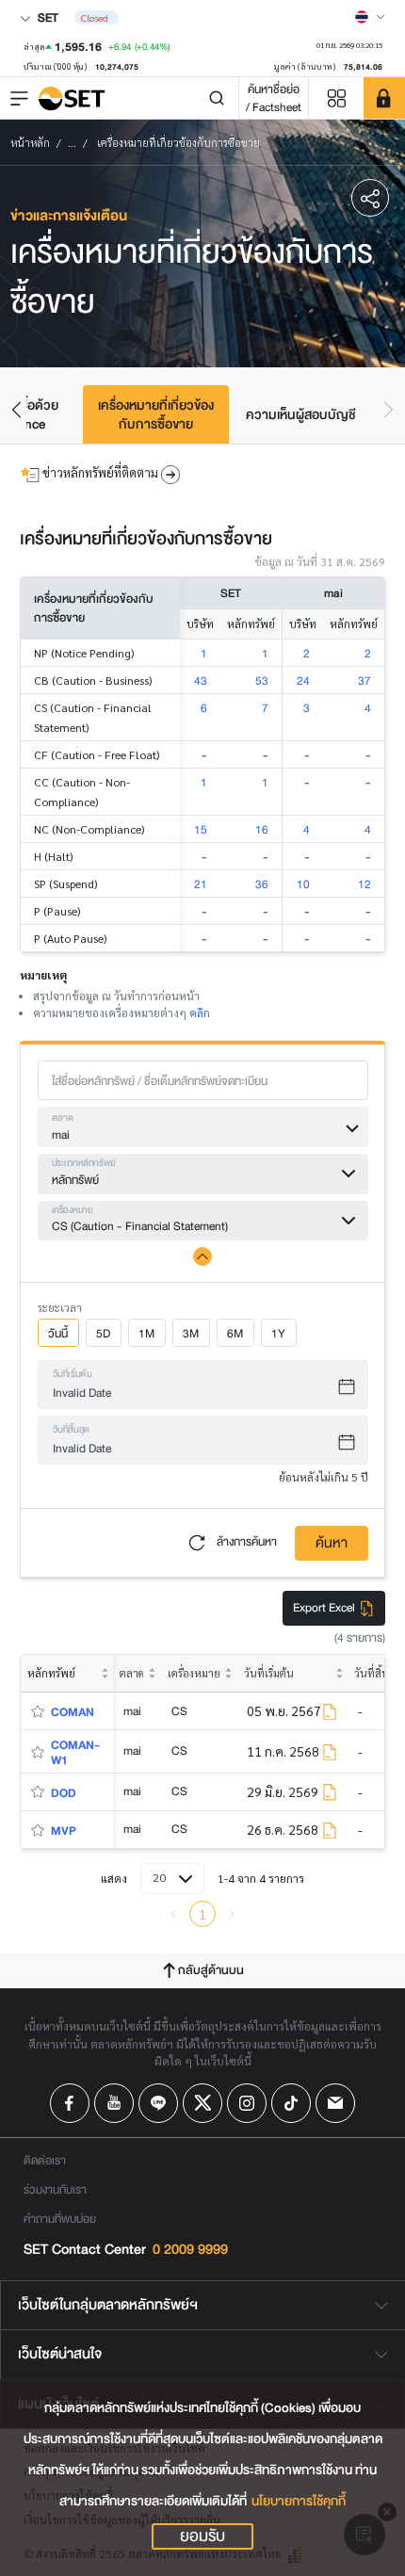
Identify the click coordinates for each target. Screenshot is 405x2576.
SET (47, 17)
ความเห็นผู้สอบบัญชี (301, 415)
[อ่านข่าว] (330, 1711)
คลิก (200, 1013)
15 (201, 829)
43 (201, 680)
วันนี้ (58, 1333)
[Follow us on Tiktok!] (291, 2103)
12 (364, 884)
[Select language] (370, 17)
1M (146, 1333)
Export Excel (325, 1607)
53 (262, 680)
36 (262, 884)
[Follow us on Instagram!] (247, 2103)
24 (303, 680)
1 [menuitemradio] (202, 1914)
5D (103, 1333)
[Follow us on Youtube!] (114, 2103)
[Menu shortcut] (336, 98)
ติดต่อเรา (45, 2160)
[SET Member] (384, 98)
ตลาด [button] (63, 1118)
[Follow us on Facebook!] (70, 2103)
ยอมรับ (202, 2536)
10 (303, 884)
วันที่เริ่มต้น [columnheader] (269, 1673)
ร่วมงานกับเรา (55, 2189)
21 (201, 884)
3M (191, 1333)
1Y (278, 1333)
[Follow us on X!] (202, 2103)
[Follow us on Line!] (158, 2103)
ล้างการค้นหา (245, 1541)
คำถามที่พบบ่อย (60, 2219)
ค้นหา (332, 1543)
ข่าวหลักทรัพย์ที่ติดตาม (100, 473)
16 (262, 829)
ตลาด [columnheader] (132, 1673)
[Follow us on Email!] (335, 2103)
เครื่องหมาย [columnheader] (194, 1673)
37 (364, 680)
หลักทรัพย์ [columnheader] (51, 1673)
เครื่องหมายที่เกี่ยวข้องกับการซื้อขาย (156, 415)
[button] (370, 199)
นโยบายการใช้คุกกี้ (299, 2501)
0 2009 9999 (190, 2250)
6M (235, 1333)
